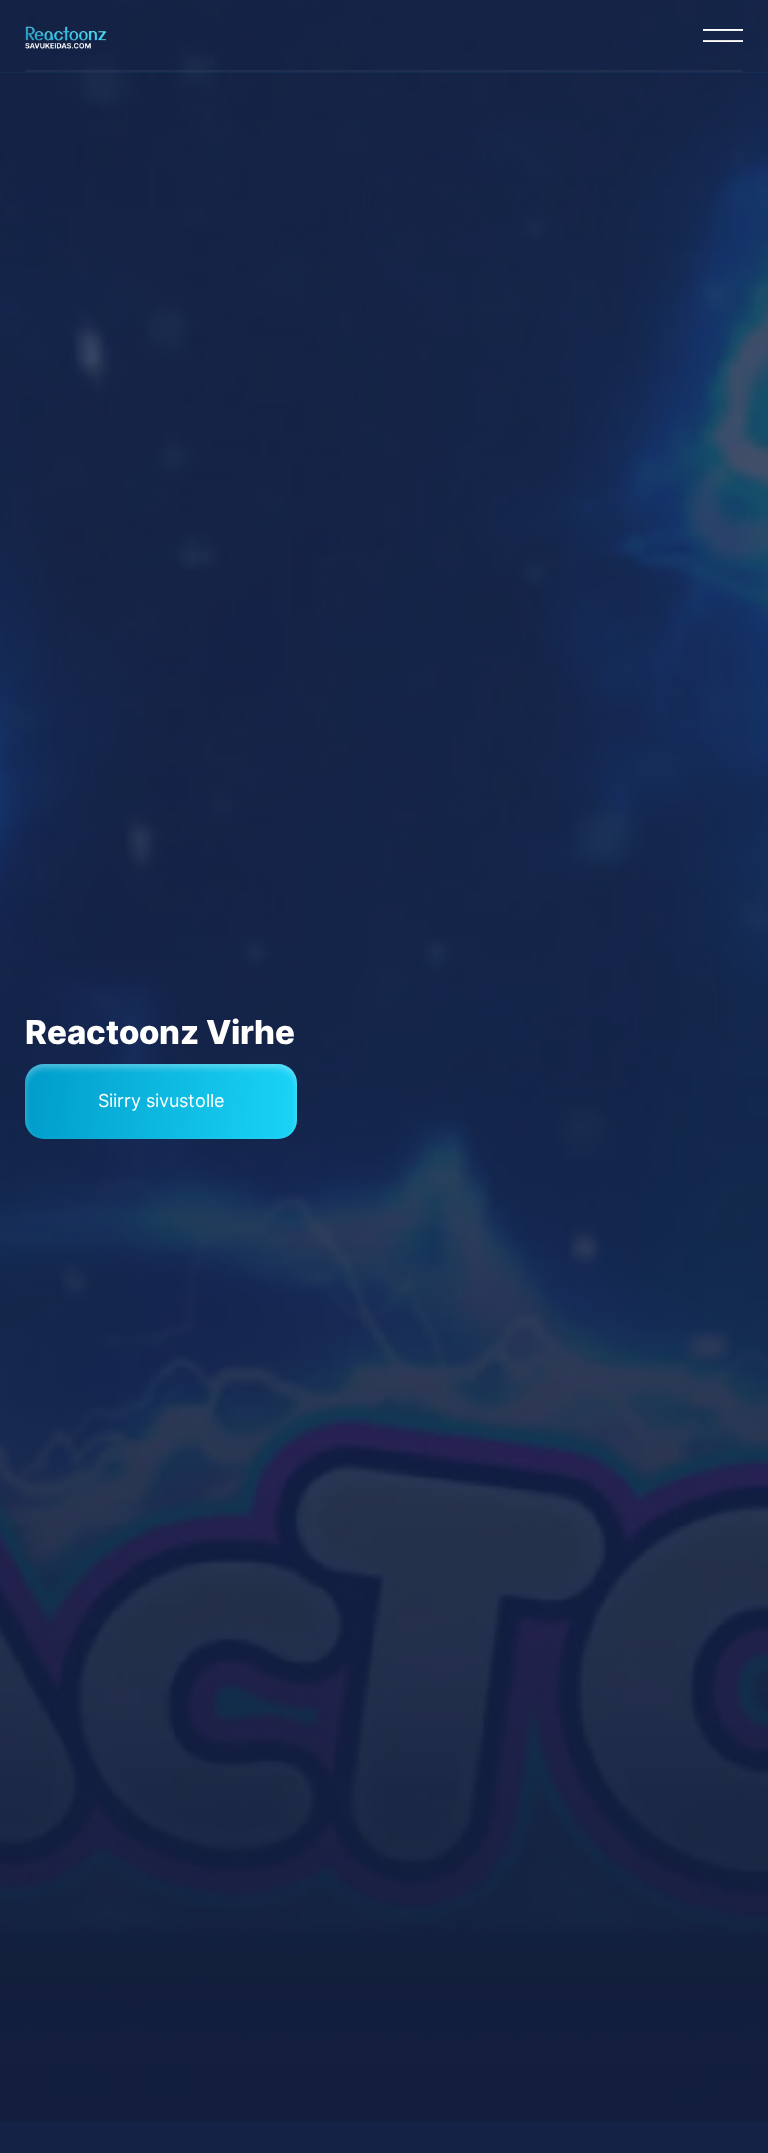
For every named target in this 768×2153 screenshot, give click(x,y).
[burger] (723, 35)
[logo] (66, 35)
